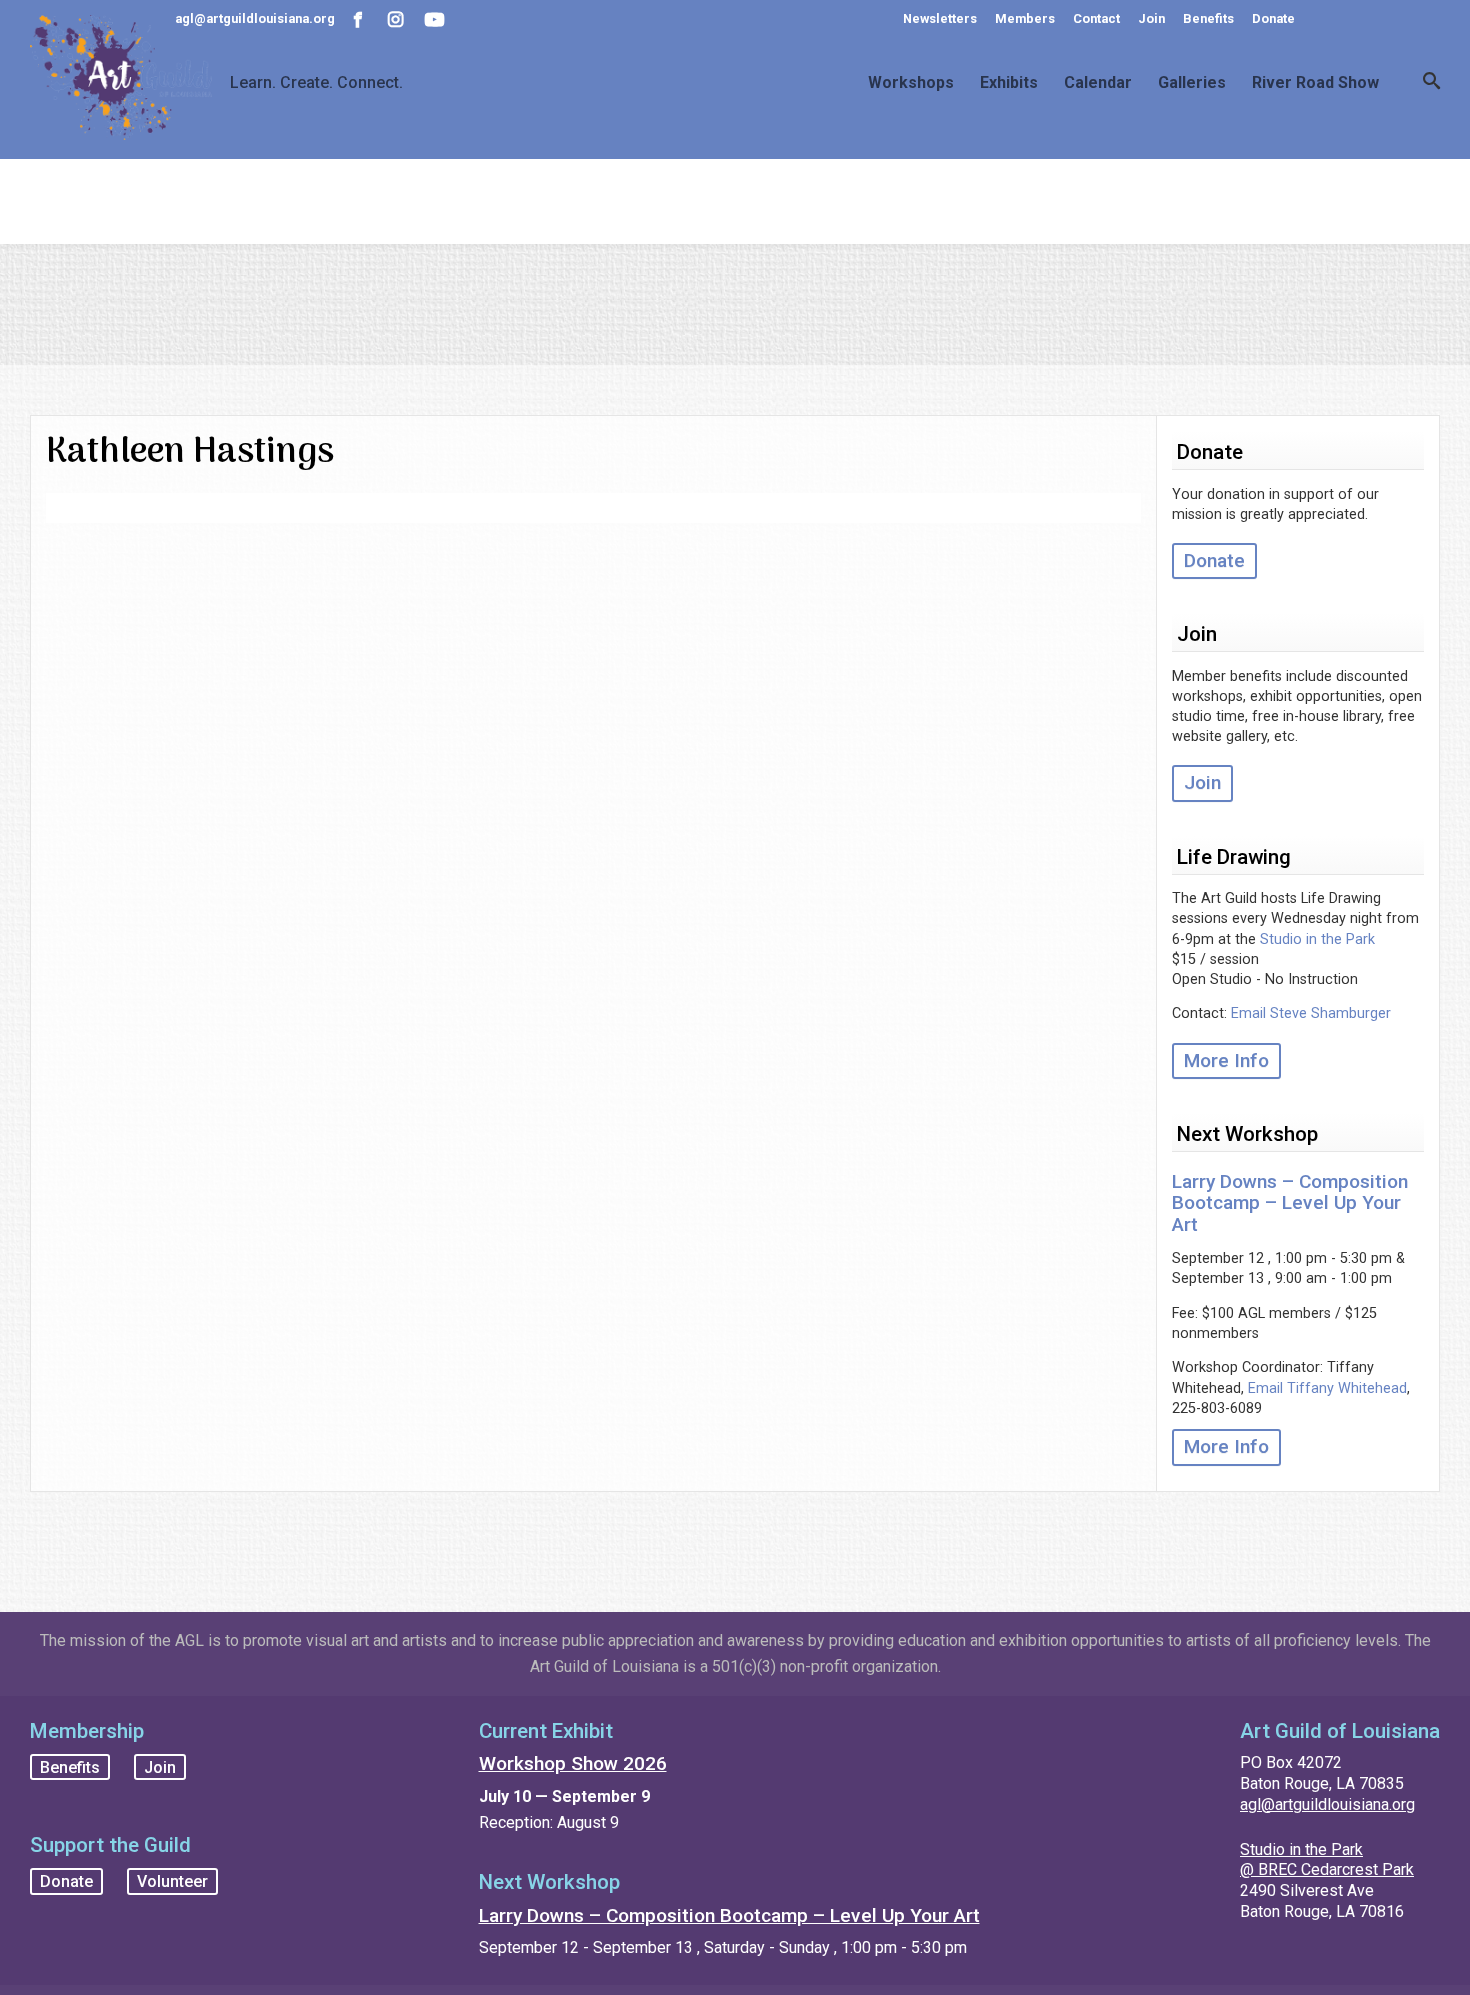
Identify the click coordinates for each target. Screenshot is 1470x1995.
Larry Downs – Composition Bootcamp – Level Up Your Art (1290, 1202)
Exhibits (1009, 83)
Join (1151, 18)
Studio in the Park (1317, 939)
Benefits (1208, 18)
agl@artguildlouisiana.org (1327, 1804)
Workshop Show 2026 (573, 1763)
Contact (1096, 18)
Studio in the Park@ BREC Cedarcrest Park (1327, 1860)
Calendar (1098, 83)
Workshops (911, 83)
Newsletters (940, 18)
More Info (1226, 1060)
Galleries (1192, 83)
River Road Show (1315, 83)
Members (1025, 18)
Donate (1273, 18)
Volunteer (172, 1881)
